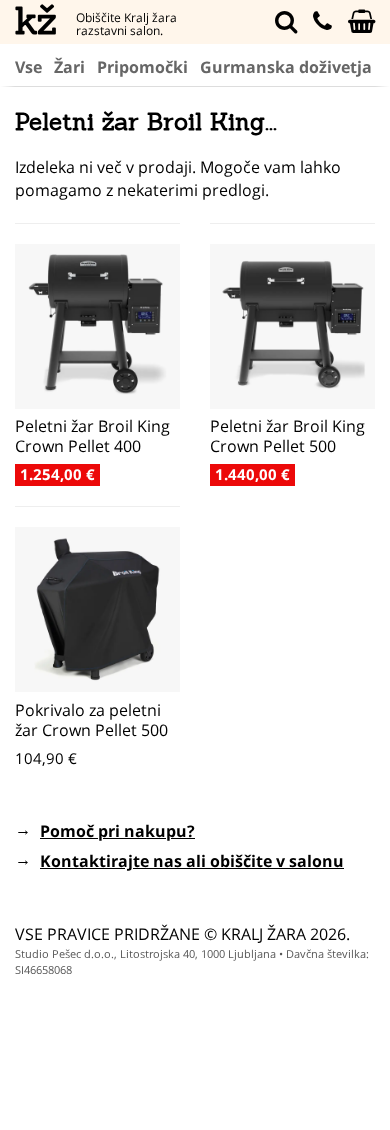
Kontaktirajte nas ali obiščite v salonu (192, 861)
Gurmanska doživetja (286, 67)
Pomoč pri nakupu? (117, 831)
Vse (28, 67)
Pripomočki (142, 67)
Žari (69, 67)
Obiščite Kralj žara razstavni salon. (126, 24)
